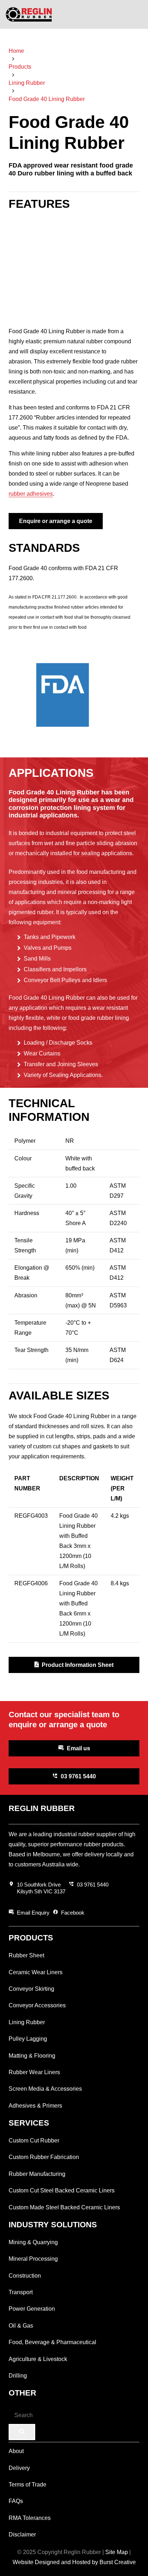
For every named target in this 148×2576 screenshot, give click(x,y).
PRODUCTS (31, 1938)
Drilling (18, 2376)
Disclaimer (22, 2534)
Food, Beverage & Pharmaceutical (52, 2342)
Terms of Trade (27, 2485)
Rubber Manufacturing (37, 2174)
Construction (25, 2276)
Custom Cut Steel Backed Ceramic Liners (62, 2190)
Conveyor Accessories (37, 2005)
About (16, 2451)
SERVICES (29, 2123)
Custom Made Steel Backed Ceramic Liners (64, 2207)
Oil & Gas (21, 2326)
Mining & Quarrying (33, 2242)
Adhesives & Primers (35, 2106)
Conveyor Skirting (31, 1989)
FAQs (16, 2501)
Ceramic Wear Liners (36, 1972)
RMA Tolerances (30, 2518)
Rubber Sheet (26, 1955)
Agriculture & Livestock (38, 2359)
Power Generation (32, 2309)
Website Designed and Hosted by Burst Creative (74, 2562)
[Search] (22, 2432)
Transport (21, 2292)
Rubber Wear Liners (34, 2072)
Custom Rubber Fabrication (44, 2157)
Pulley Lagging (28, 2039)
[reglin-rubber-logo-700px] (29, 14)
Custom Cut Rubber (34, 2140)
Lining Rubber (27, 2022)
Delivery (19, 2468)
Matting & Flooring (32, 2056)
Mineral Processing (33, 2259)
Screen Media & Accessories (45, 2089)
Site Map (117, 2552)
